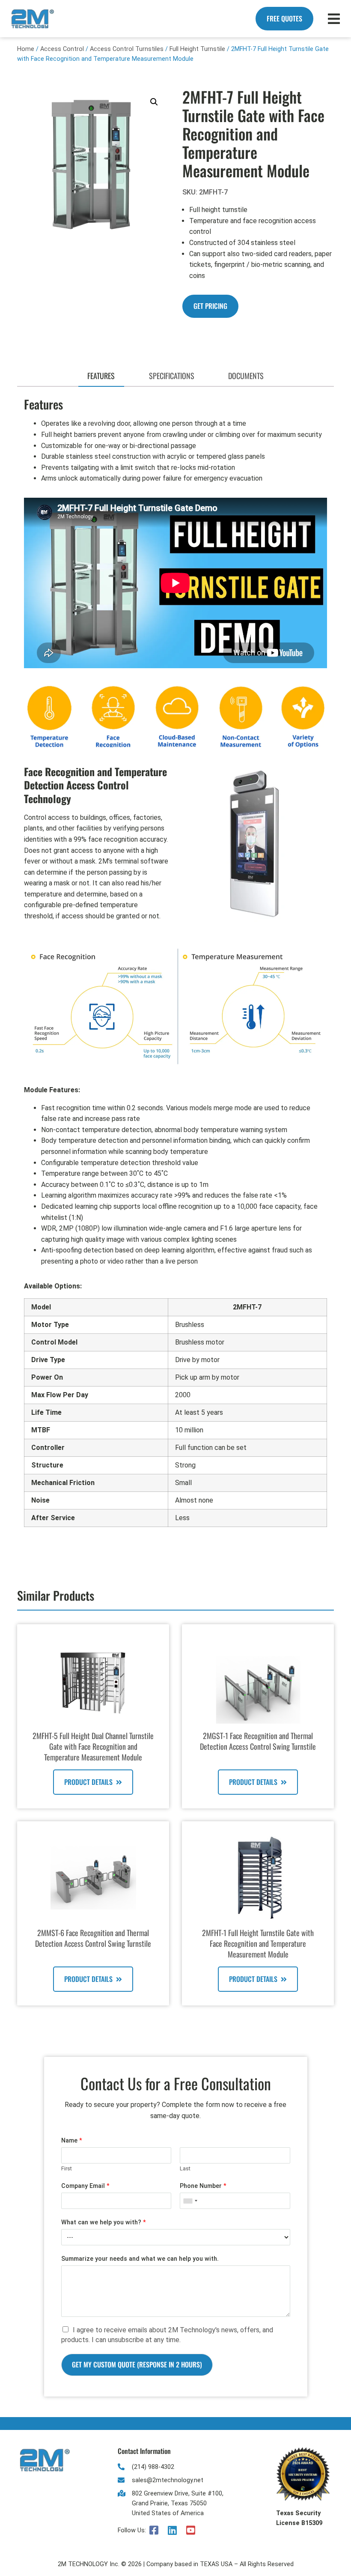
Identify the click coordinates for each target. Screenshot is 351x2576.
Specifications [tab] (172, 376)
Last (185, 2168)
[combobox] (190, 2201)
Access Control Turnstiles (127, 49)
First (67, 2168)
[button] (154, 102)
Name (72, 2141)
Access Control (62, 49)
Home (26, 49)
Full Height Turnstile (197, 49)
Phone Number (203, 2186)
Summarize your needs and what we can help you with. (140, 2259)
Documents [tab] (246, 376)
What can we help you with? (104, 2222)
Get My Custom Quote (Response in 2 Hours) (137, 2364)
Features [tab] (101, 376)
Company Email (85, 2186)
